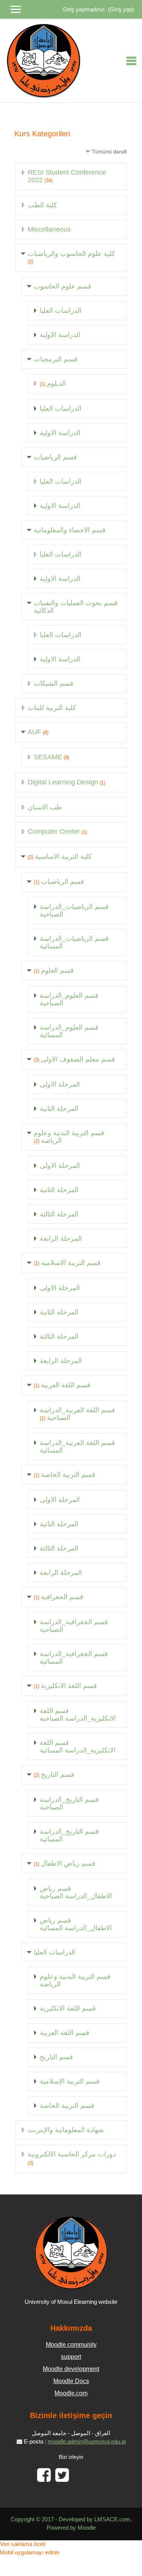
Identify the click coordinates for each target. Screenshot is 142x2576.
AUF (34, 732)
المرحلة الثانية (59, 1109)
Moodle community (71, 2345)
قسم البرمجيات (56, 359)
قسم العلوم (57, 970)
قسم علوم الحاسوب (62, 286)
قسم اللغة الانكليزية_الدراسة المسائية (78, 1746)
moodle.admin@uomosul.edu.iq (87, 2442)
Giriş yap (121, 9)
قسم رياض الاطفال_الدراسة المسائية (76, 1924)
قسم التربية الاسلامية (71, 1263)
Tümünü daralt (109, 151)
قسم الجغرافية (62, 1597)
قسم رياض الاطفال (68, 1863)
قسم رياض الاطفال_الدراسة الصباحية (76, 1892)
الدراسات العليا (61, 311)
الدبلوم (56, 383)
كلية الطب (42, 205)
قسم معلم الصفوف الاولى (78, 1059)
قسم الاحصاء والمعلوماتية (70, 530)
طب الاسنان (45, 807)
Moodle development (71, 2369)
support (71, 2357)
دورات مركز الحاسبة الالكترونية (72, 2154)
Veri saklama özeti (23, 2544)
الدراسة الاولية (60, 335)
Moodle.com (71, 2393)
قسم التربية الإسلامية (70, 2081)
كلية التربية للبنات (52, 708)
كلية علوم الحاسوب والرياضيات (71, 254)
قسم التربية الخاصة (68, 1475)
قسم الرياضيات (55, 457)
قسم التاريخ (58, 1775)
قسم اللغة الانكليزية (69, 1686)
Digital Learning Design (63, 782)
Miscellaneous (49, 229)
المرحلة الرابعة (61, 1238)
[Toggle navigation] (131, 61)
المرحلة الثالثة (59, 1214)
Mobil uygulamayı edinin (30, 2552)
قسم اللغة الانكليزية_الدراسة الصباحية (78, 1715)
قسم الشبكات (54, 683)
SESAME (48, 757)
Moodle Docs (71, 2381)
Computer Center (54, 831)
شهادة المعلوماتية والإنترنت (66, 2130)
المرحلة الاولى (60, 1084)
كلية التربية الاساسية (63, 857)
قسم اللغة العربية (66, 1385)
